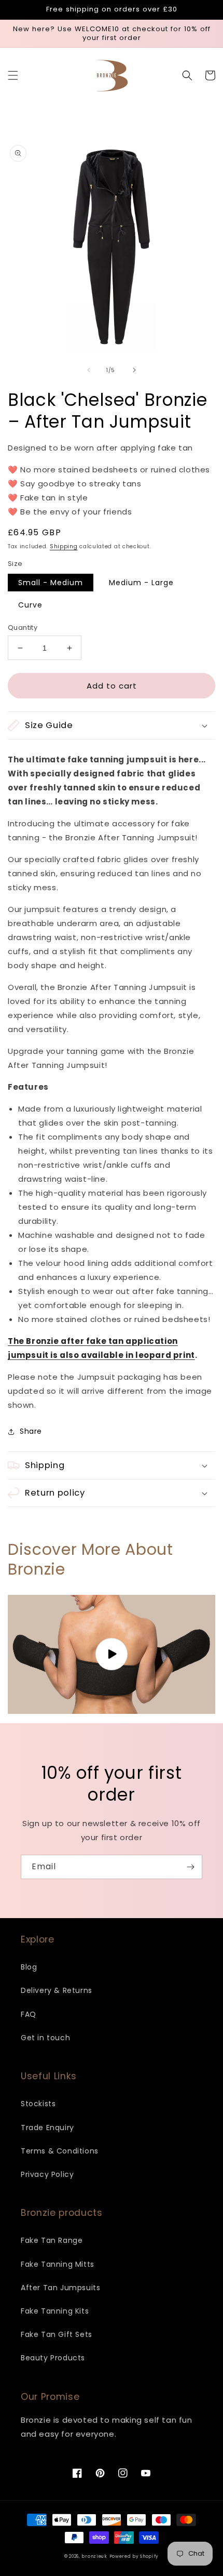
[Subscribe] (190, 1867)
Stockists (38, 2104)
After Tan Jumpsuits (60, 2288)
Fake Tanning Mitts (58, 2264)
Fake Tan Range (52, 2240)
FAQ (29, 2014)
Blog (29, 1967)
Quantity (23, 628)
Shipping (64, 546)
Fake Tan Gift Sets (57, 2334)
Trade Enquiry (47, 2128)
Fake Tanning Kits (55, 2311)
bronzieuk (94, 2556)
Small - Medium (51, 583)
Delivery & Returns (57, 1990)
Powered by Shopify (134, 2556)
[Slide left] (89, 370)
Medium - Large (141, 583)
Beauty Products (53, 2358)
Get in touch (45, 2038)
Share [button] (31, 1431)
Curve (30, 605)
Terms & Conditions (60, 2151)
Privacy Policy (47, 2174)
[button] (13, 75)
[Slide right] (134, 370)
